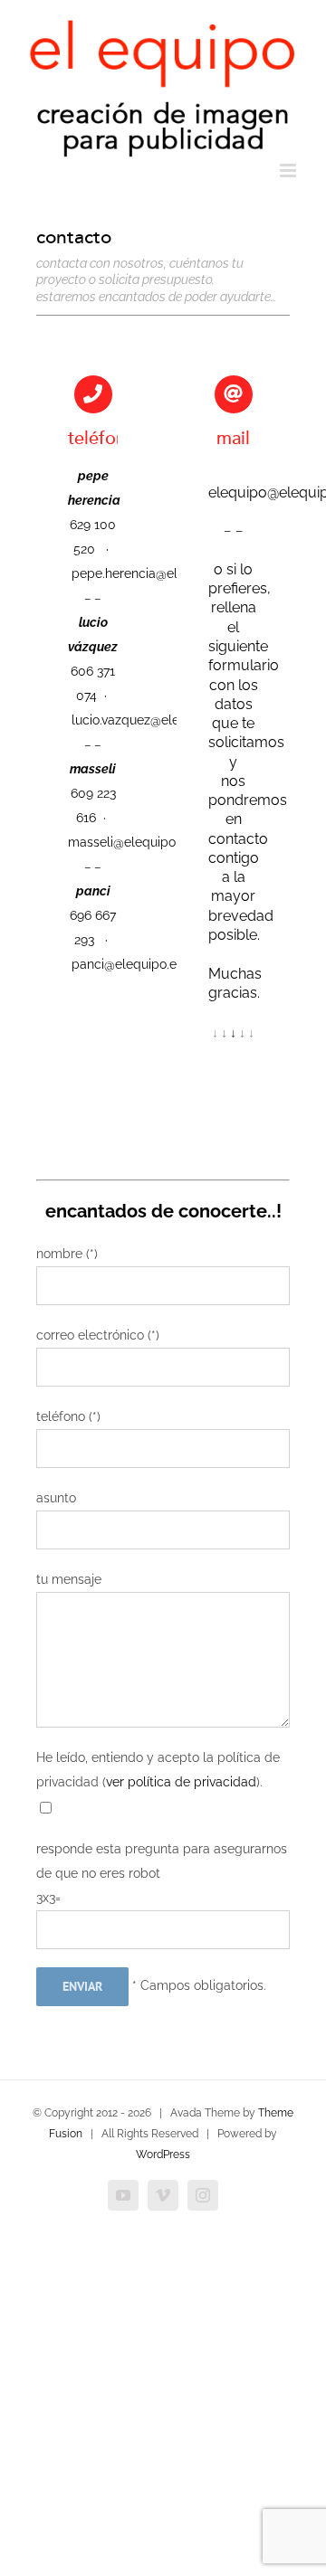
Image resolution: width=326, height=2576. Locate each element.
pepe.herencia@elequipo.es (153, 573)
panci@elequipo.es (127, 964)
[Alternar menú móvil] (289, 170)
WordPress (163, 2155)
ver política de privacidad (181, 1782)
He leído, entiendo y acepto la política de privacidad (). (158, 1770)
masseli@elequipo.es (130, 842)
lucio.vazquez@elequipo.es (150, 720)
